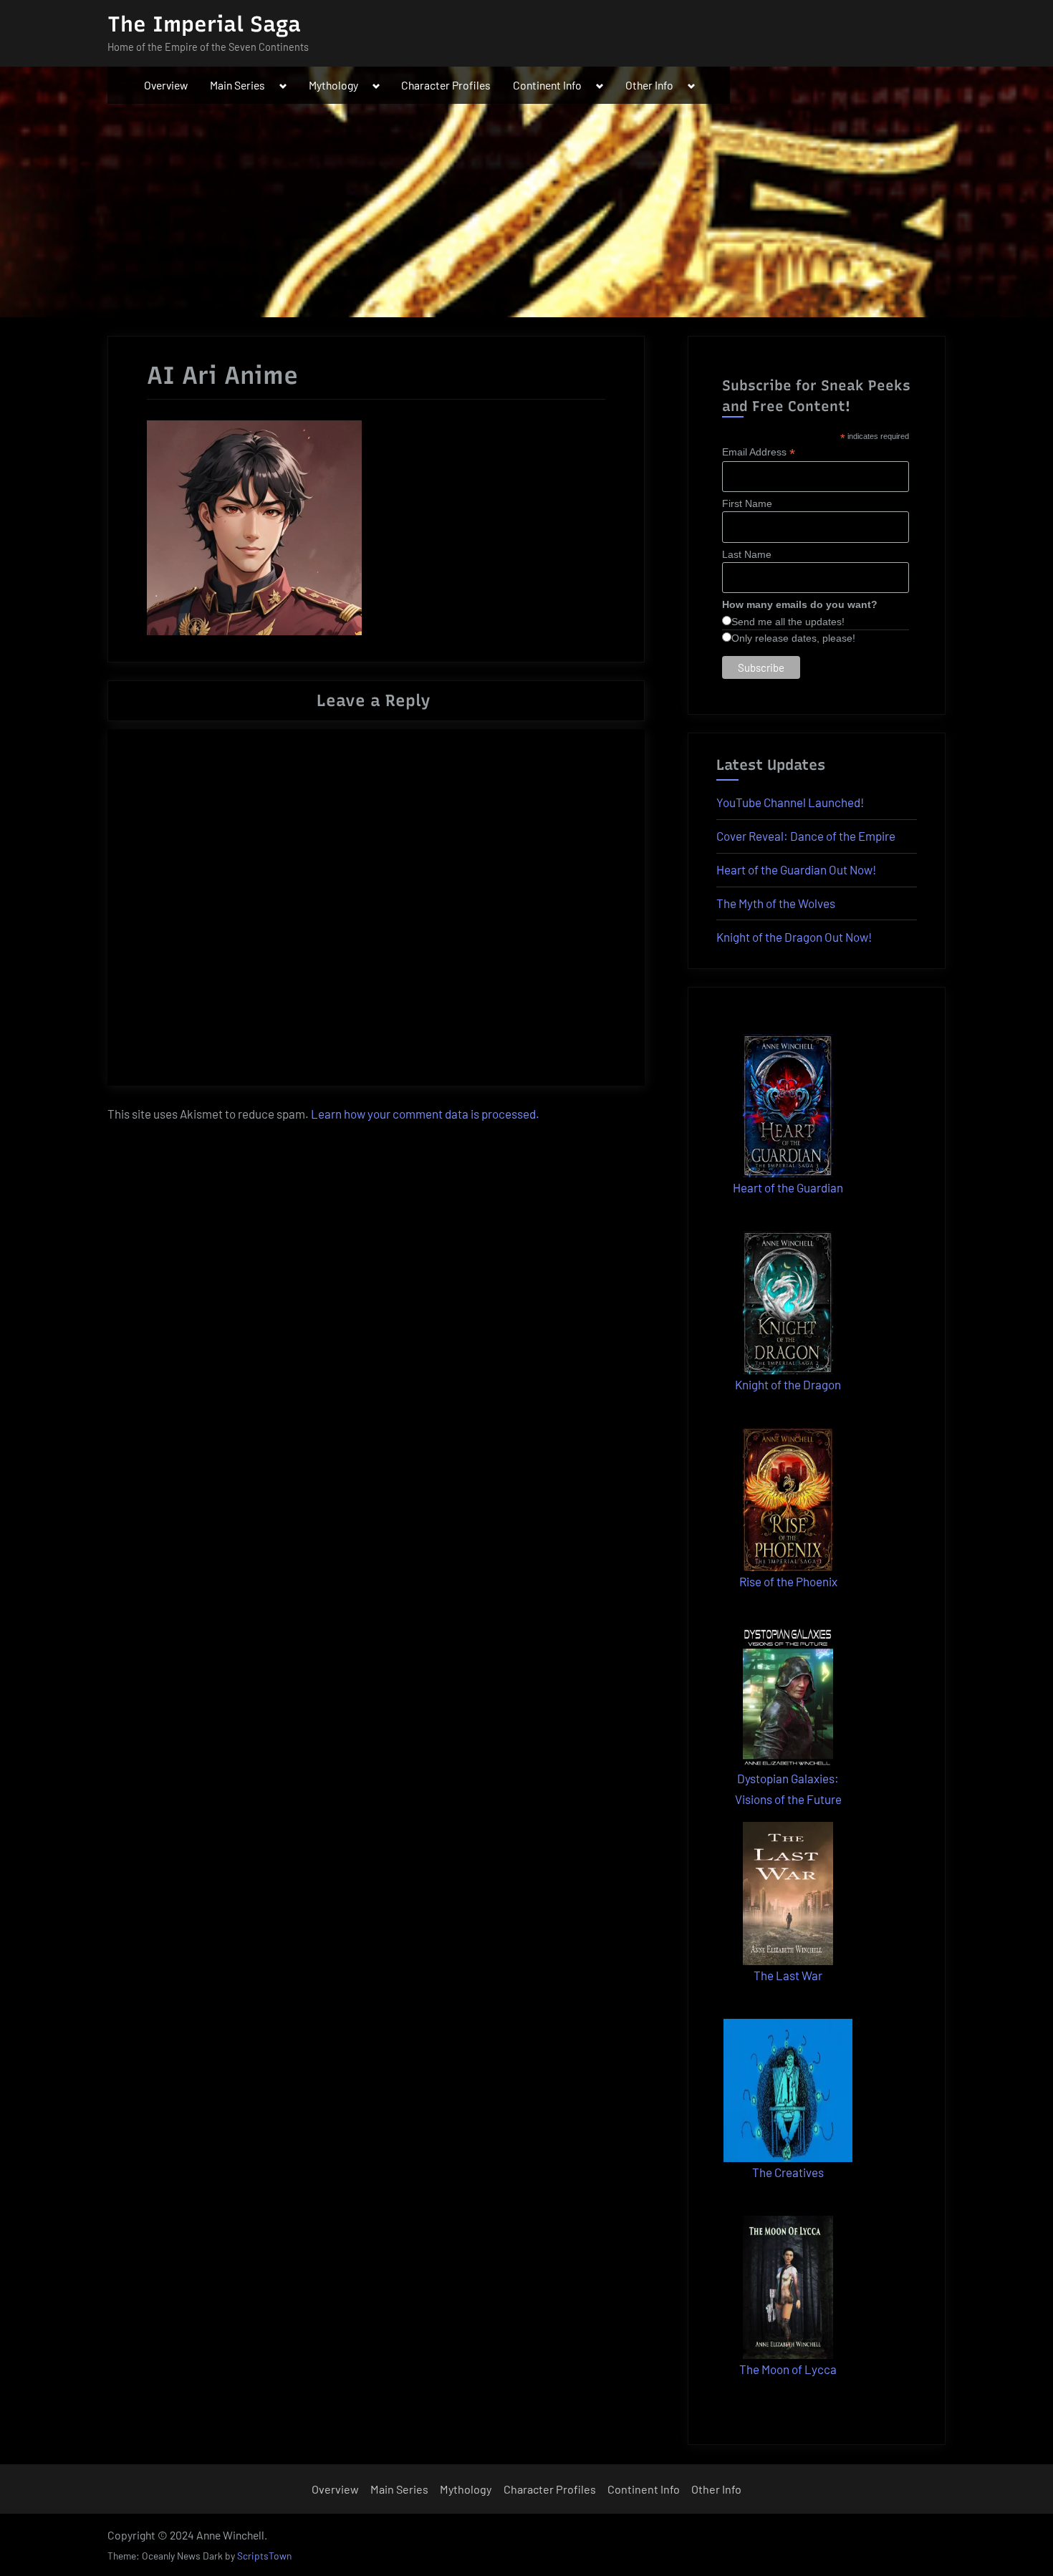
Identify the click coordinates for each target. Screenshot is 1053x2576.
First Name (747, 503)
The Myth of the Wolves (776, 903)
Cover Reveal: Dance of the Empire (806, 836)
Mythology (333, 85)
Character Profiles (446, 85)
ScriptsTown (264, 2556)
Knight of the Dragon (788, 1384)
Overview (166, 85)
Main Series (237, 85)
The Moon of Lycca (788, 2369)
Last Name (747, 554)
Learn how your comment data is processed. (425, 1114)
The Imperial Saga (204, 24)
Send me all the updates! (788, 622)
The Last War (788, 1975)
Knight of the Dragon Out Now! (794, 937)
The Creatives (788, 2172)
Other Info (649, 85)
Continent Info (547, 85)
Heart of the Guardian (788, 1187)
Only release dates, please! (793, 638)
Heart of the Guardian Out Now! (796, 869)
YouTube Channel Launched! (790, 802)
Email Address (759, 452)
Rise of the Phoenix (788, 1581)
